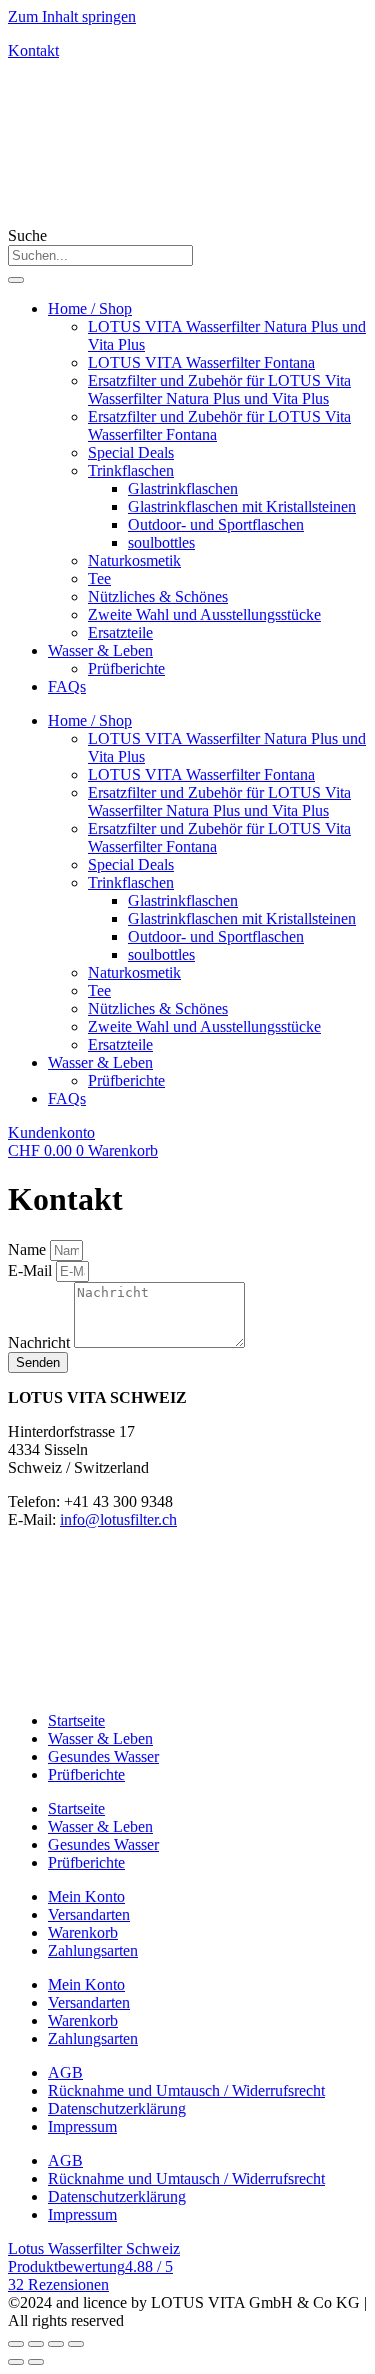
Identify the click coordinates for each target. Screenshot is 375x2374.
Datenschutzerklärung (117, 2108)
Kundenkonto (51, 1132)
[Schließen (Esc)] (16, 2344)
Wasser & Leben (100, 650)
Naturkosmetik (134, 560)
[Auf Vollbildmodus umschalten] (56, 2344)
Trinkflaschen (131, 470)
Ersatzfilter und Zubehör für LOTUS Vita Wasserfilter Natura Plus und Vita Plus (219, 389)
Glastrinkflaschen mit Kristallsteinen (242, 506)
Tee (99, 578)
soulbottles (161, 542)
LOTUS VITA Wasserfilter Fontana (201, 362)
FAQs (67, 686)
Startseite (76, 1720)
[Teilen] (36, 2344)
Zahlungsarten (93, 1950)
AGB (65, 2072)
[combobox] (100, 255)
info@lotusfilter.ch (118, 1519)
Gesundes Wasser (103, 1756)
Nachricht (41, 1342)
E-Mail (32, 1270)
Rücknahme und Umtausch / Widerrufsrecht (186, 2090)
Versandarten (89, 1914)
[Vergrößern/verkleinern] (76, 2344)
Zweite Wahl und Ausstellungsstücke (204, 614)
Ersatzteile (120, 632)
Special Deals (131, 452)
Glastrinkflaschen (183, 488)
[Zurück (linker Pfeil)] (16, 2362)
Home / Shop (90, 308)
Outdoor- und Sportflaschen (216, 524)
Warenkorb (83, 1932)
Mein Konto (86, 1896)
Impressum (82, 2126)
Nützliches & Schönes (158, 596)
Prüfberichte (126, 668)
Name (29, 1249)
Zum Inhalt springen (72, 16)
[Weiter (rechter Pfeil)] (36, 2362)
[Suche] (16, 280)
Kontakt (33, 50)
